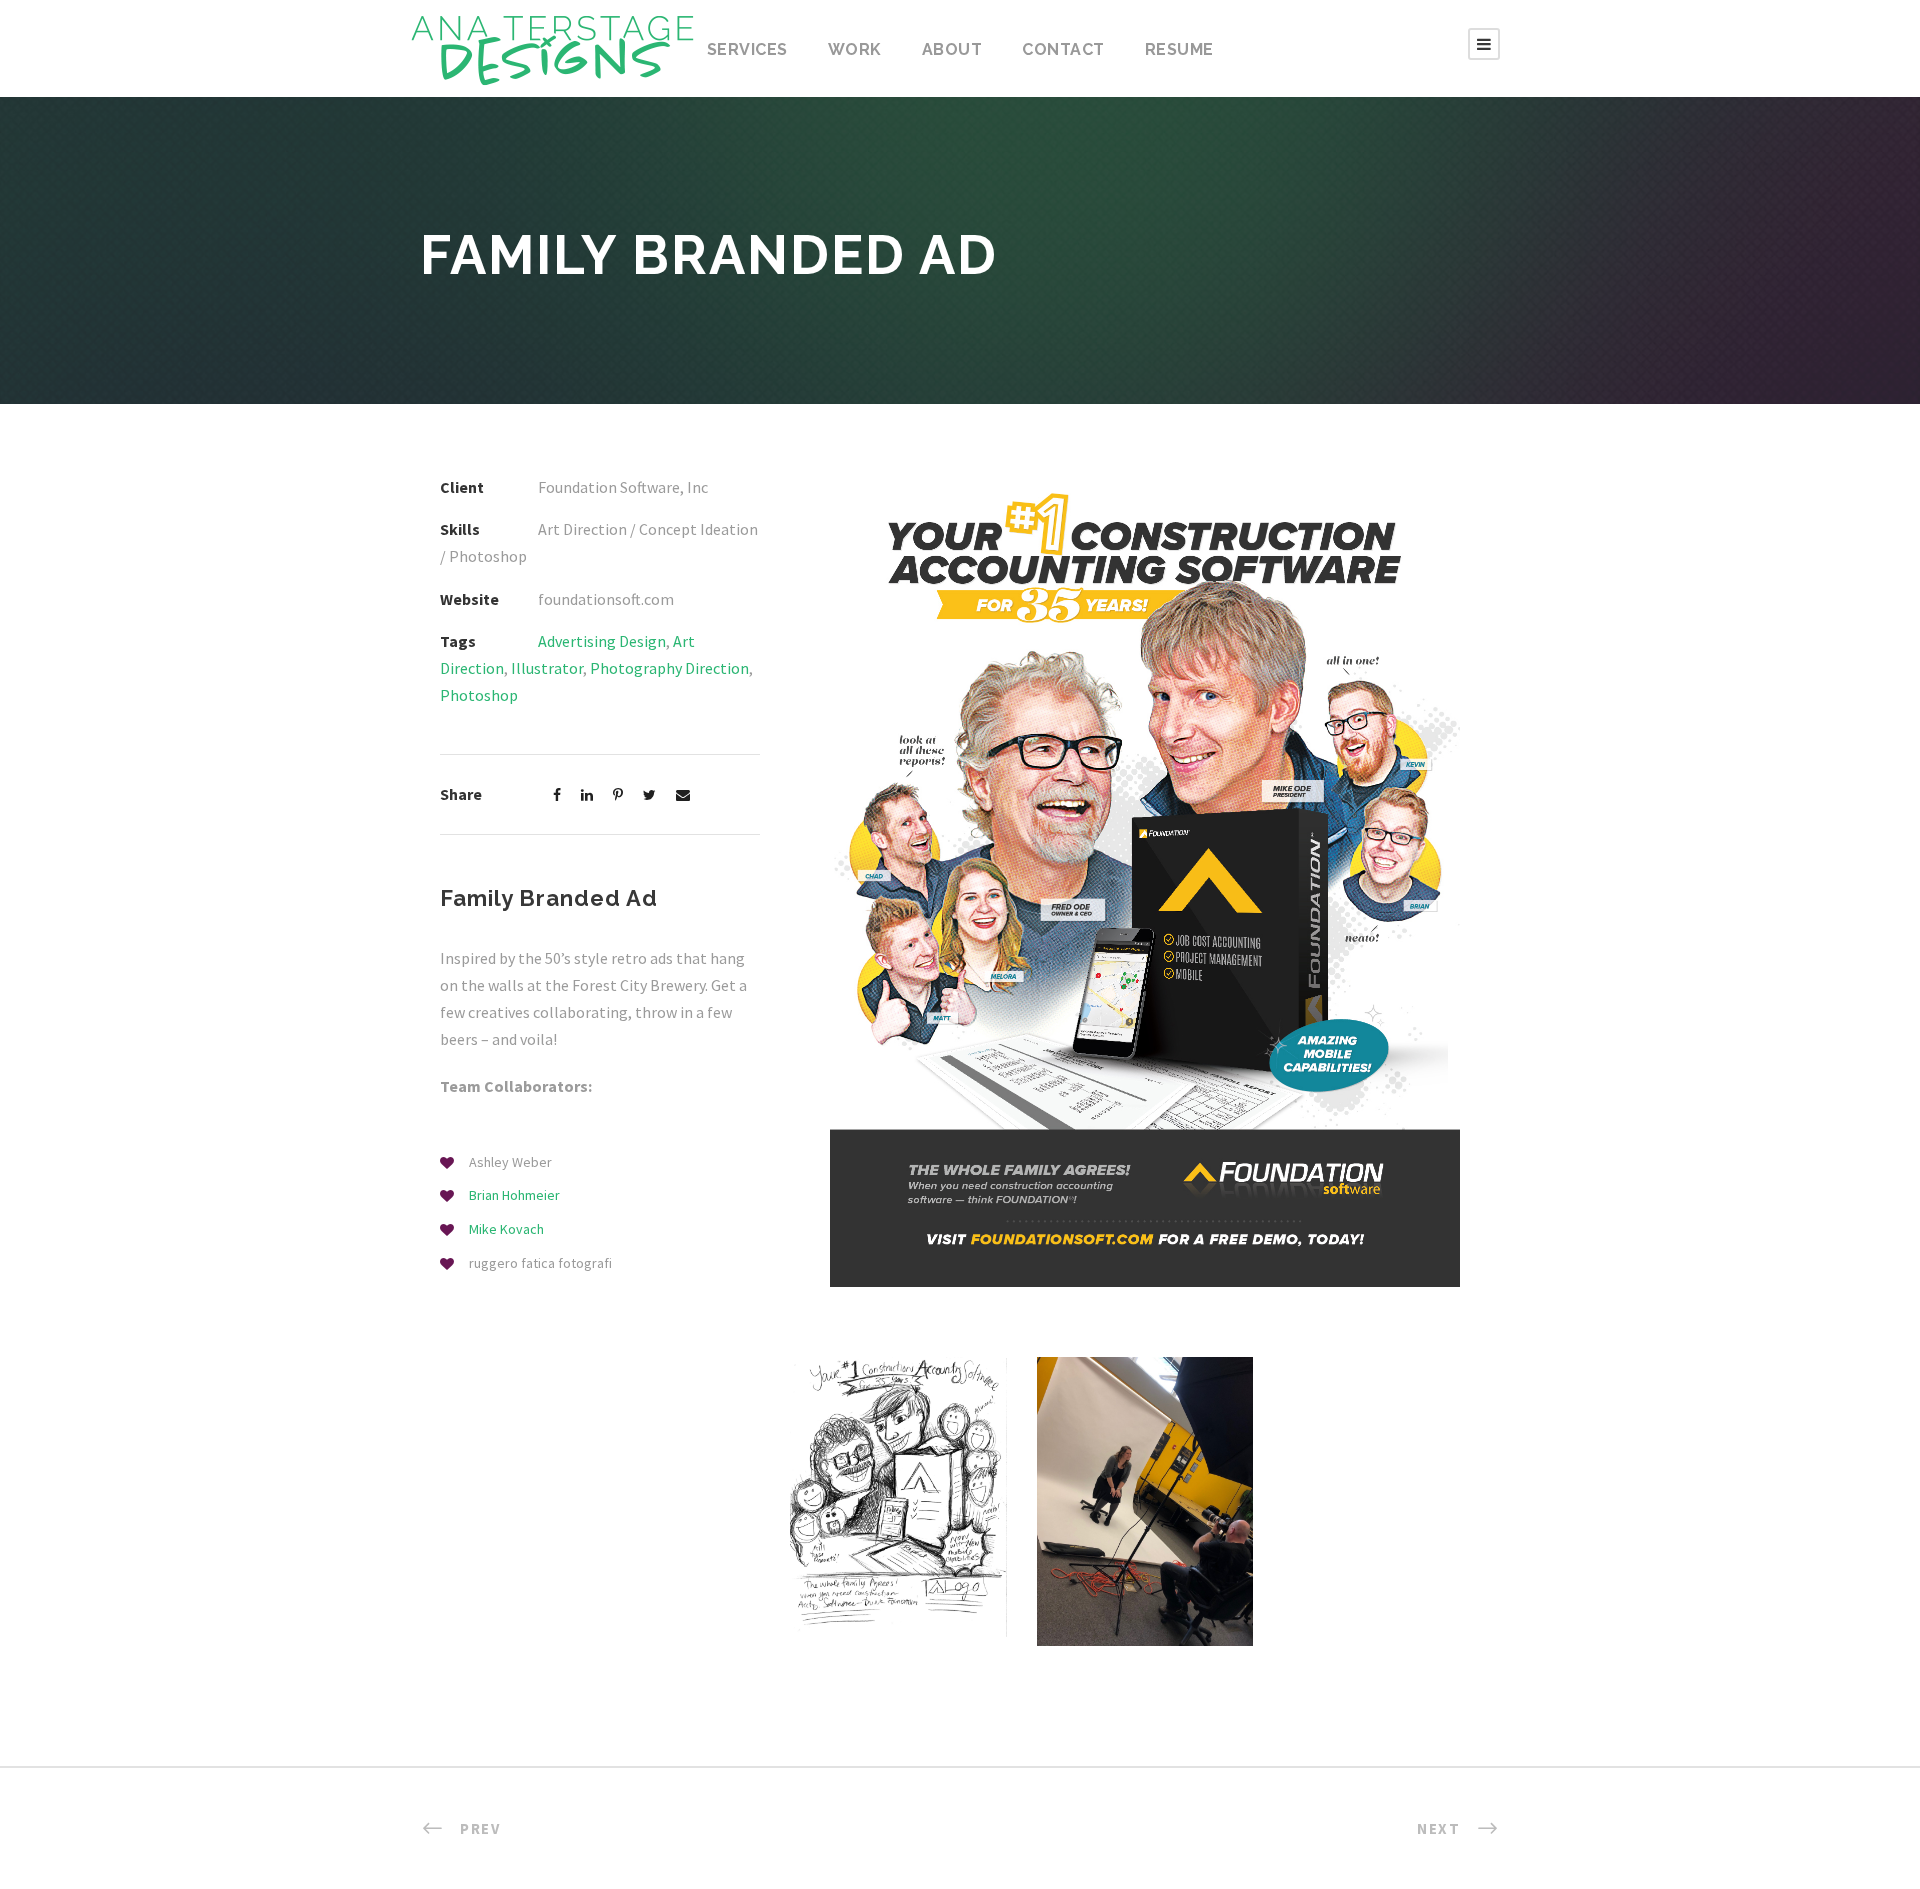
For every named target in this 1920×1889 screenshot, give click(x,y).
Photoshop (479, 695)
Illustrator (547, 668)
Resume (1179, 49)
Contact (1063, 49)
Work (855, 49)
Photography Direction (669, 668)
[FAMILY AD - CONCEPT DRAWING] (898, 1495)
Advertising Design (602, 641)
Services (747, 49)
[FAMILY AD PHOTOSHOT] (1145, 1499)
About (952, 49)
